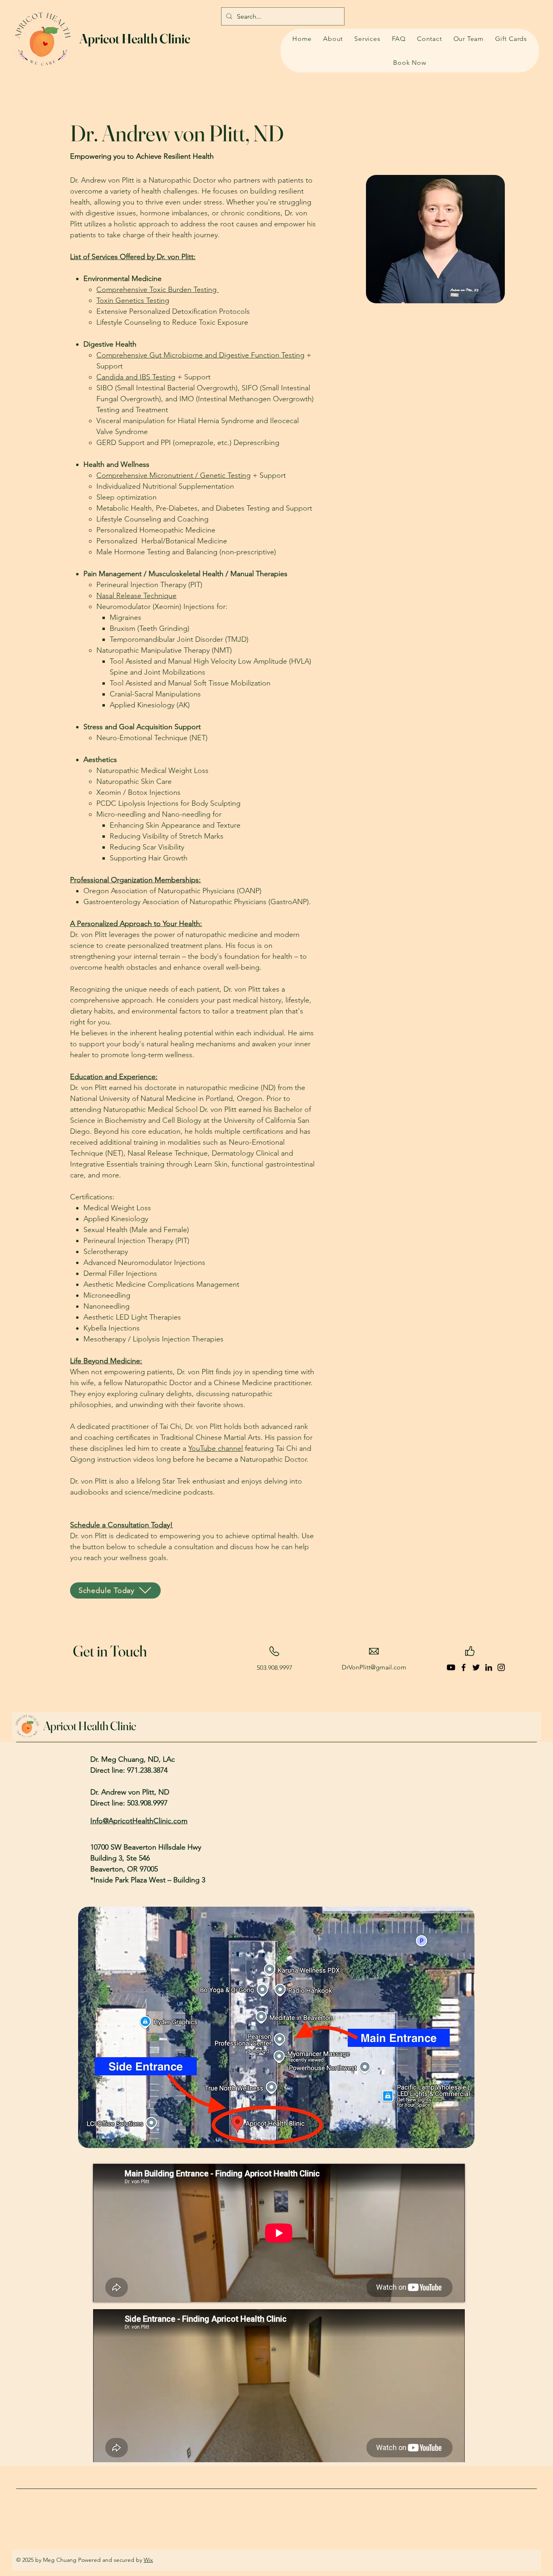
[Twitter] (476, 1667)
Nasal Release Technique (136, 596)
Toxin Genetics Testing (133, 300)
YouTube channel (216, 1448)
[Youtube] (451, 1667)
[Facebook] (464, 1667)
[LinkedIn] (489, 1667)
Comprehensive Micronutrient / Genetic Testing (173, 475)
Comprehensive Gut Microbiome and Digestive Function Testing (200, 355)
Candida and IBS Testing (136, 377)
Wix (148, 2560)
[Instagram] (501, 1667)
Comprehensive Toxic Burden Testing (157, 290)
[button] (367, 39)
